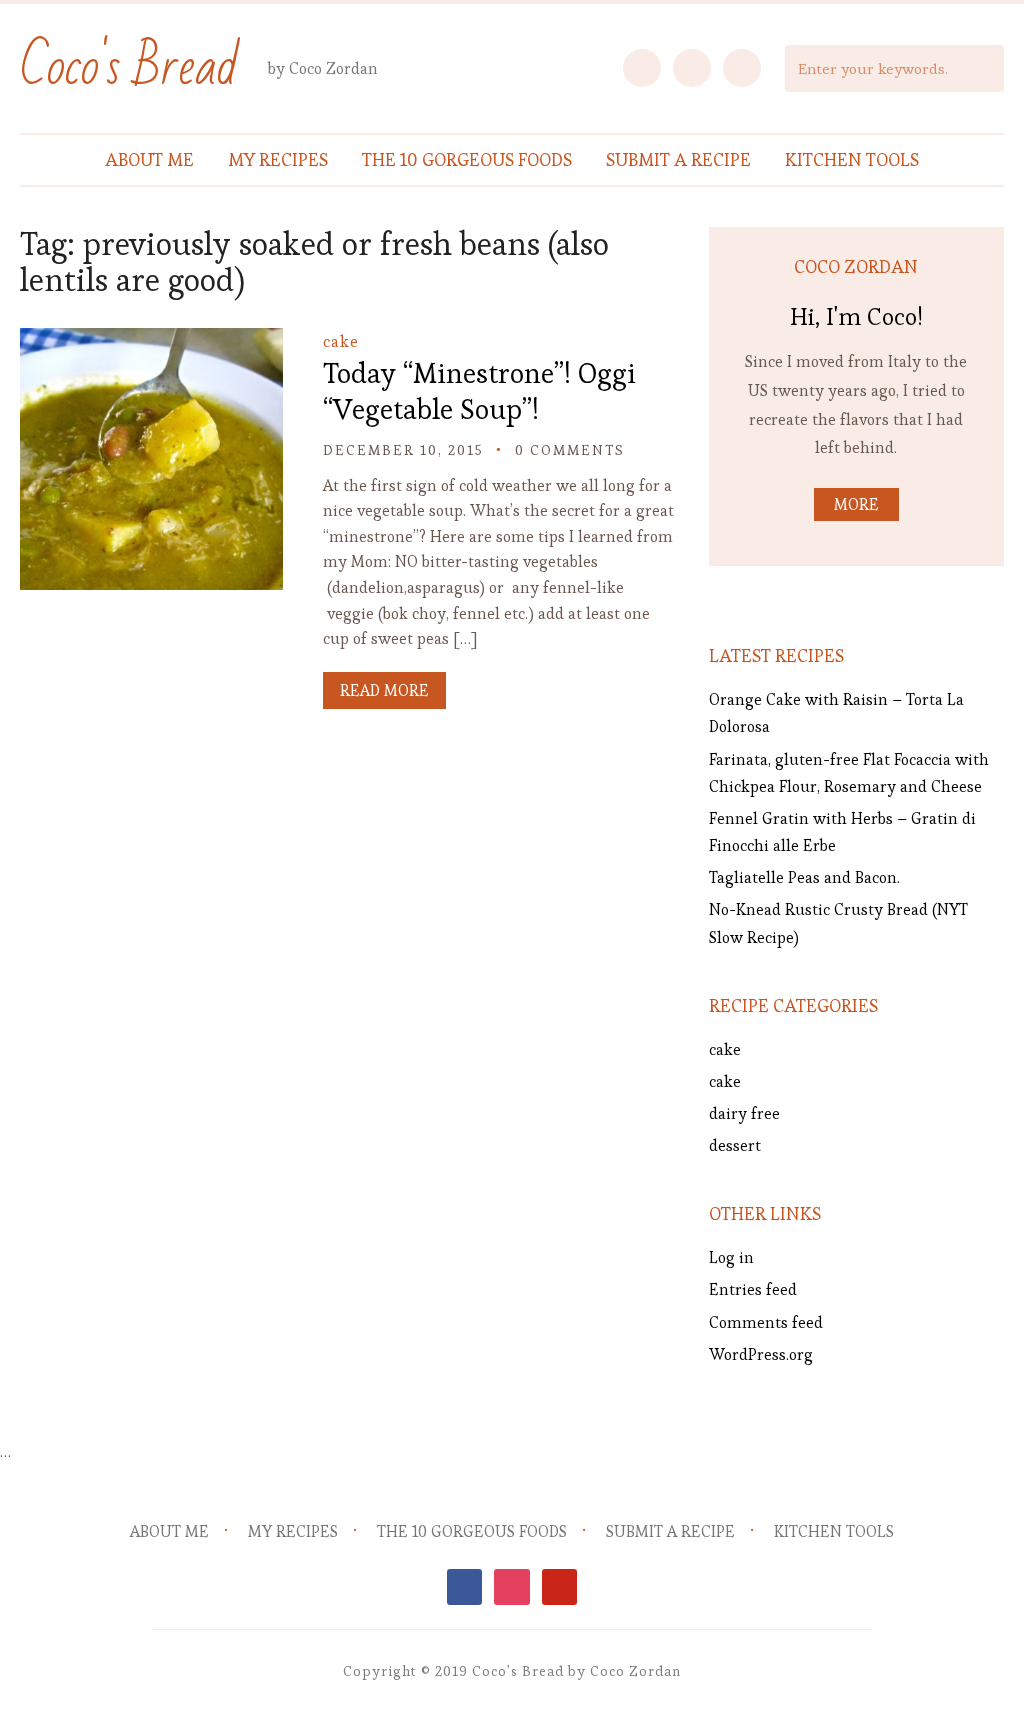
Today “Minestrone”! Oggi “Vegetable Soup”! (479, 391)
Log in (731, 1257)
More (856, 504)
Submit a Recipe (678, 159)
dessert (735, 1145)
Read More (384, 690)
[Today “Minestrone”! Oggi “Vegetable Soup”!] (151, 341)
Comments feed (766, 1322)
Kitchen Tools (852, 159)
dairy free (744, 1113)
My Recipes (278, 159)
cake (341, 341)
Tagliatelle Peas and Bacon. (804, 877)
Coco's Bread (129, 67)
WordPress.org (761, 1354)
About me (149, 159)
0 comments (570, 450)
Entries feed (753, 1289)
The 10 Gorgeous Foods (467, 159)
